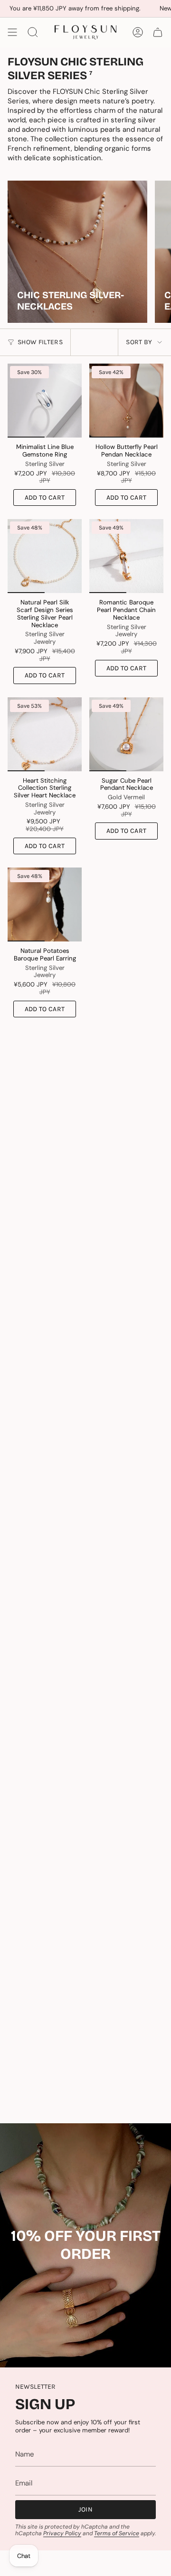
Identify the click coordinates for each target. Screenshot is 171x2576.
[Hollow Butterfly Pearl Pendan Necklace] (126, 401)
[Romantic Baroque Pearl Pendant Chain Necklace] (126, 556)
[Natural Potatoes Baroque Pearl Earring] (45, 904)
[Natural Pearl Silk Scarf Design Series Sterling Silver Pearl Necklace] (45, 556)
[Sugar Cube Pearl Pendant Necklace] (126, 734)
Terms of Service (117, 2533)
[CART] (158, 32)
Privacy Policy (62, 2533)
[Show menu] (12, 32)
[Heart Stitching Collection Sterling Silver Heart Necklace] (45, 734)
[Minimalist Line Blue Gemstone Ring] (45, 401)
